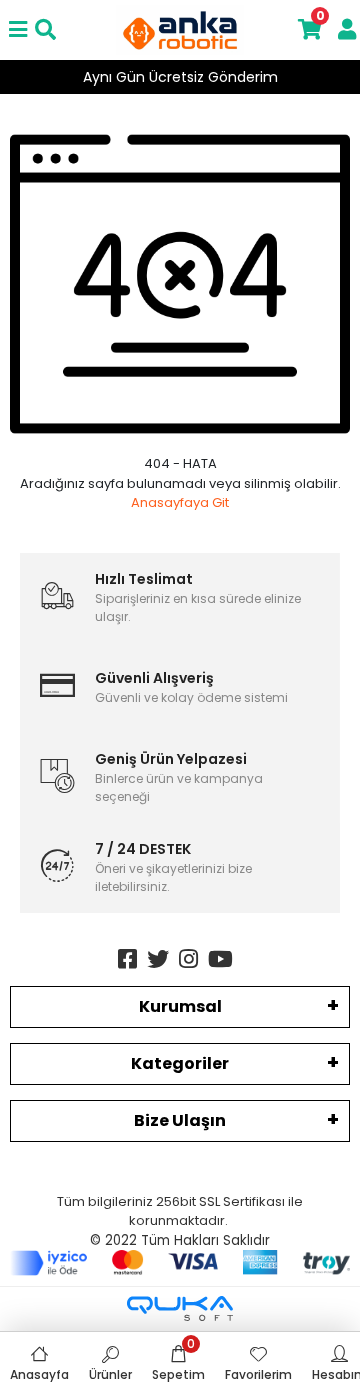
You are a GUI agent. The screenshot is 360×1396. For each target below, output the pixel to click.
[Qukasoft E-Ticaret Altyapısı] (180, 1308)
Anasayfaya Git (180, 502)
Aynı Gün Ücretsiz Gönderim (180, 77)
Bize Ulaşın (180, 1120)
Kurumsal (180, 1006)
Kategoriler (180, 1063)
